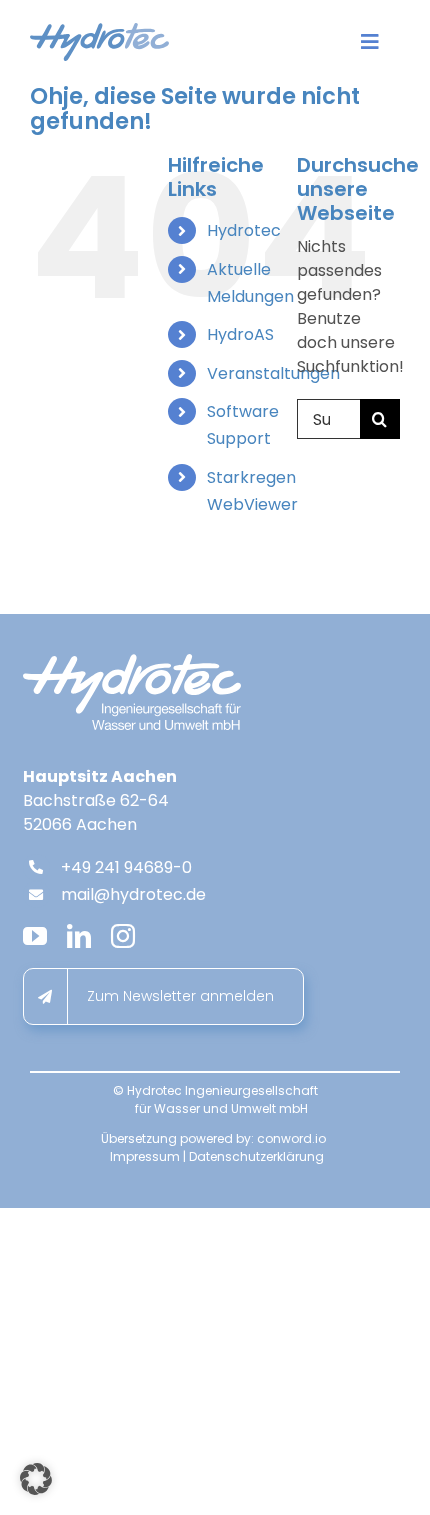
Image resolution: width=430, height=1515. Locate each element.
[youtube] (35, 936)
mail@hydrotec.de (133, 894)
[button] (36, 1479)
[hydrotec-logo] (99, 30)
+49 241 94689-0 (126, 867)
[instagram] (123, 936)
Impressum (145, 1156)
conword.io (291, 1138)
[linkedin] (79, 936)
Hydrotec (244, 230)
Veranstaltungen (273, 373)
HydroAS (240, 334)
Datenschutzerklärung (256, 1156)
